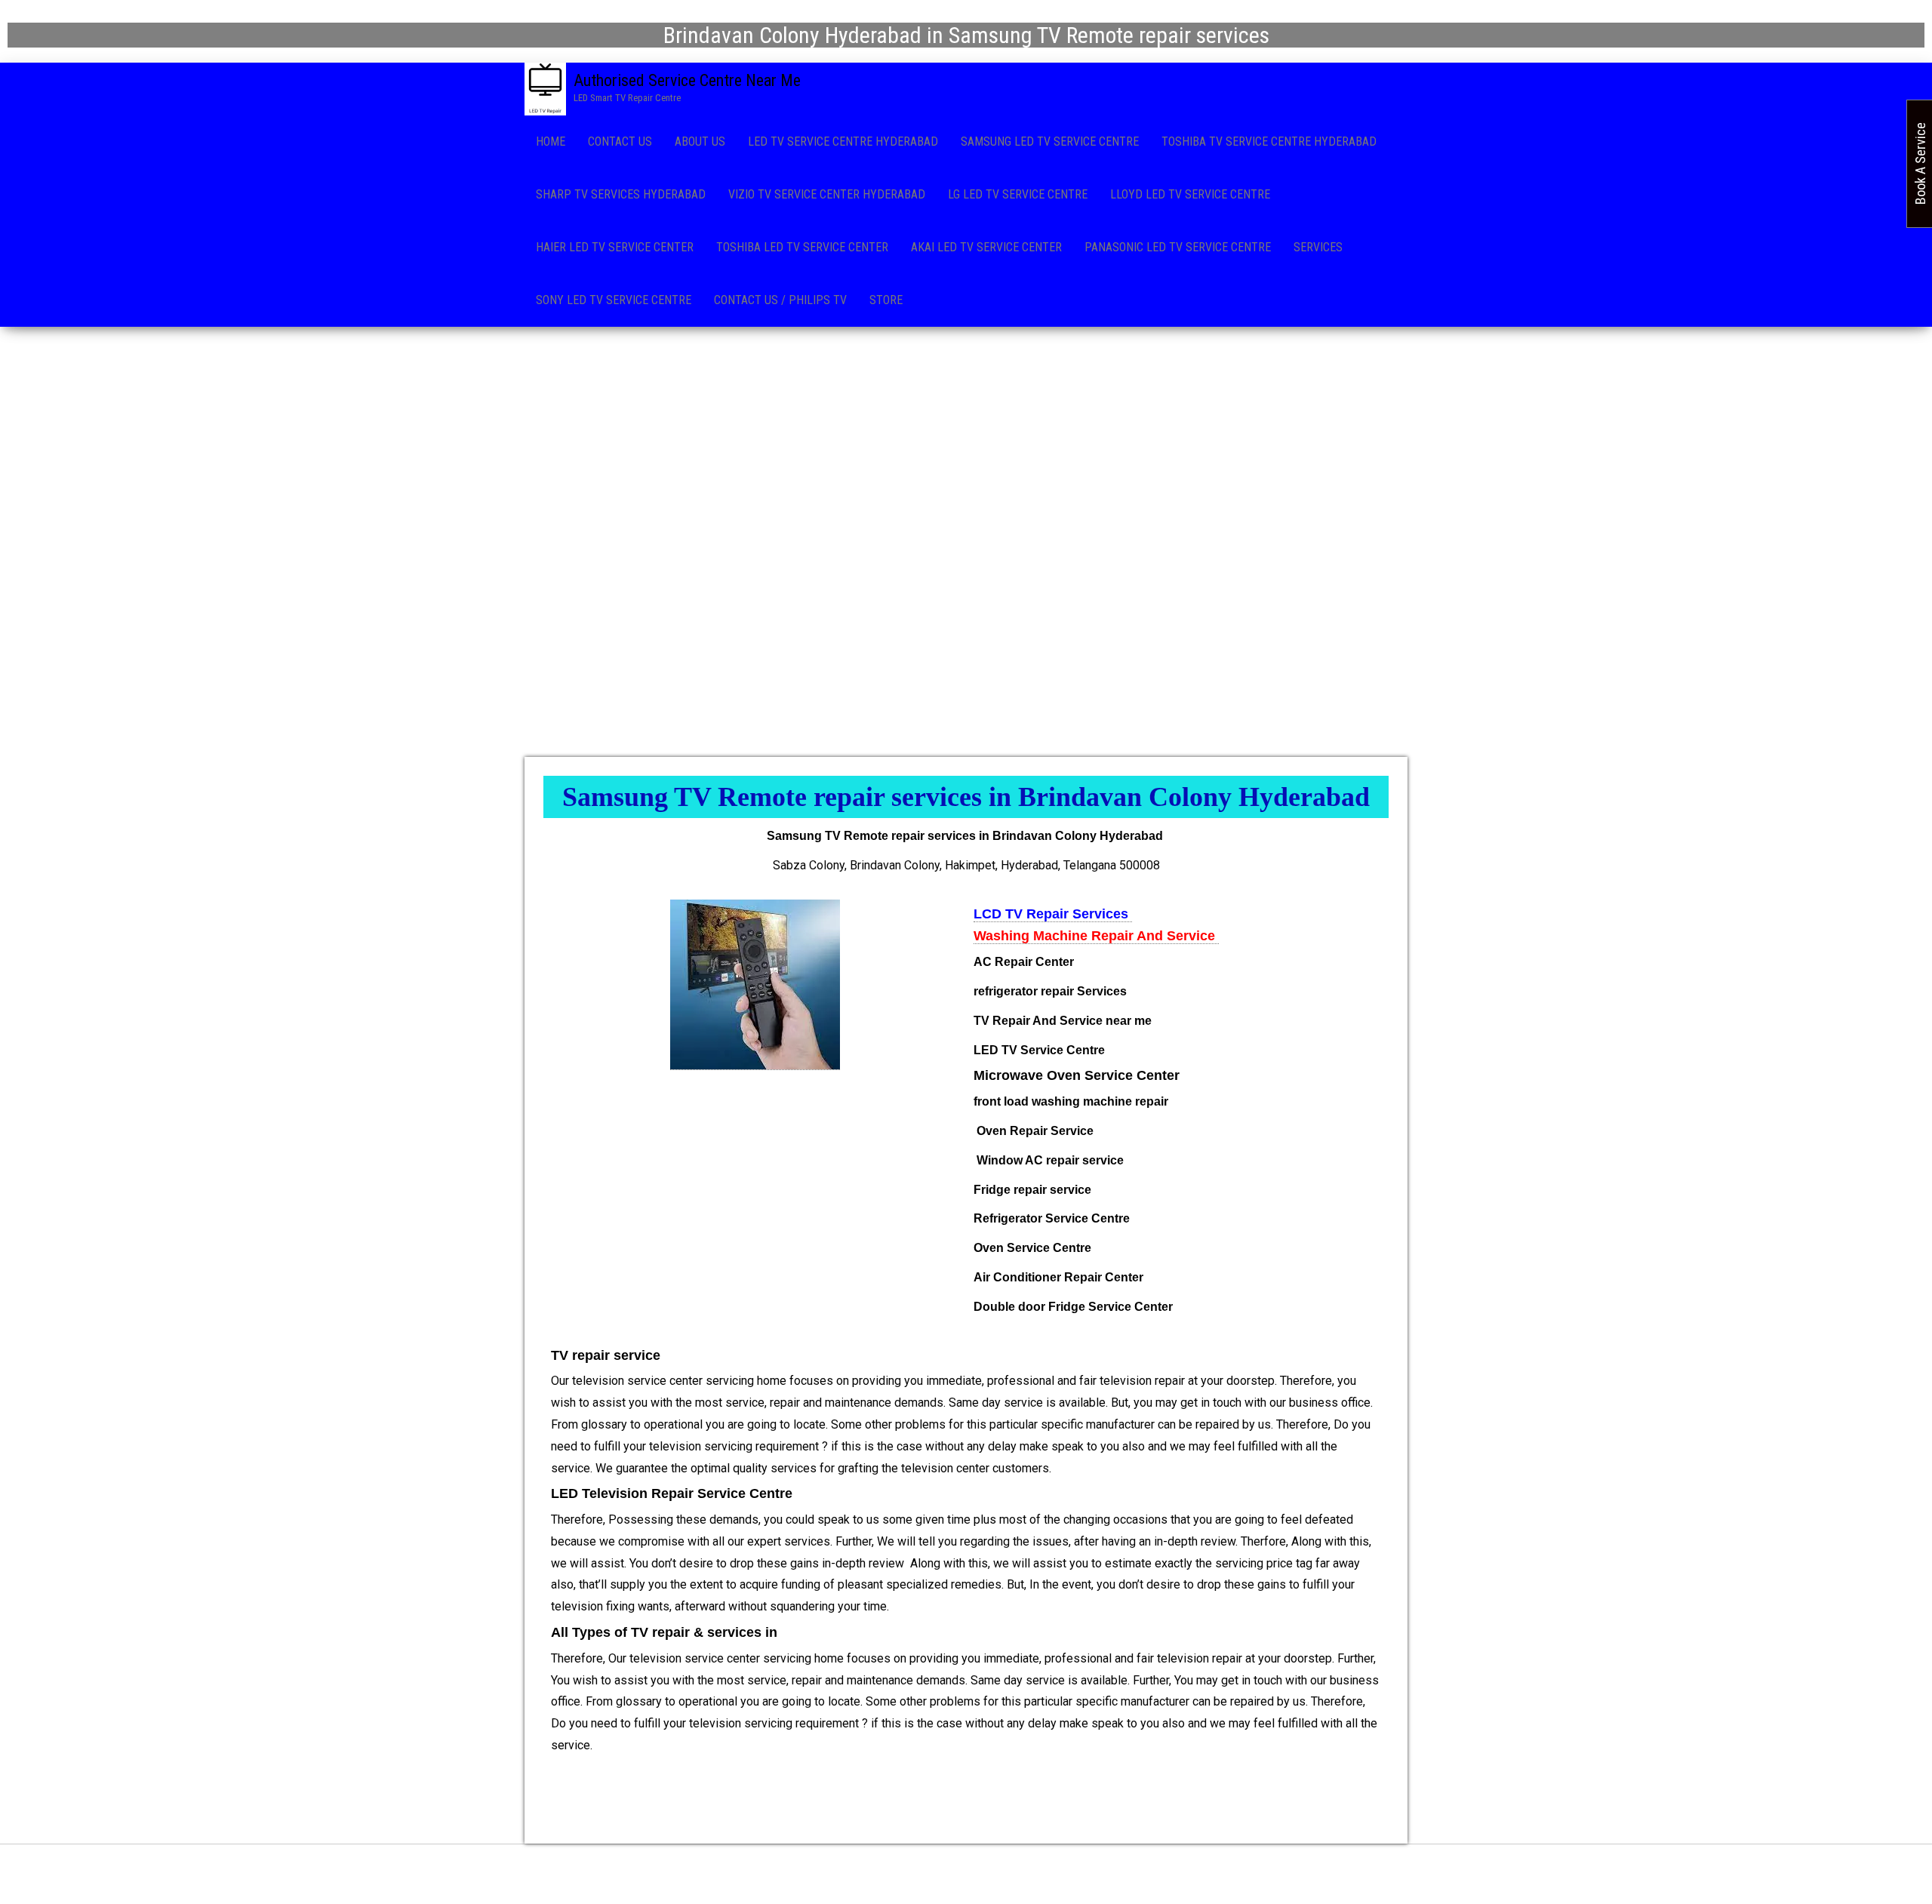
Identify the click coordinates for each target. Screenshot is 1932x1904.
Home (551, 141)
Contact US (620, 141)
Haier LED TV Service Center (615, 247)
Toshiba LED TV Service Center (802, 247)
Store (886, 300)
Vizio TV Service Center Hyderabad (827, 194)
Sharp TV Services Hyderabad (621, 194)
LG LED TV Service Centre (1018, 194)
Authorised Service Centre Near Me (687, 80)
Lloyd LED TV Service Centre (1190, 194)
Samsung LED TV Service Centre (1050, 141)
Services (1318, 247)
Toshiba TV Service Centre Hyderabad (1269, 141)
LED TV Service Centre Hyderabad (843, 141)
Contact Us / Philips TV (780, 300)
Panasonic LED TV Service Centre (1178, 247)
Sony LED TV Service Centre (614, 300)
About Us (700, 141)
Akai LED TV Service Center (986, 247)
